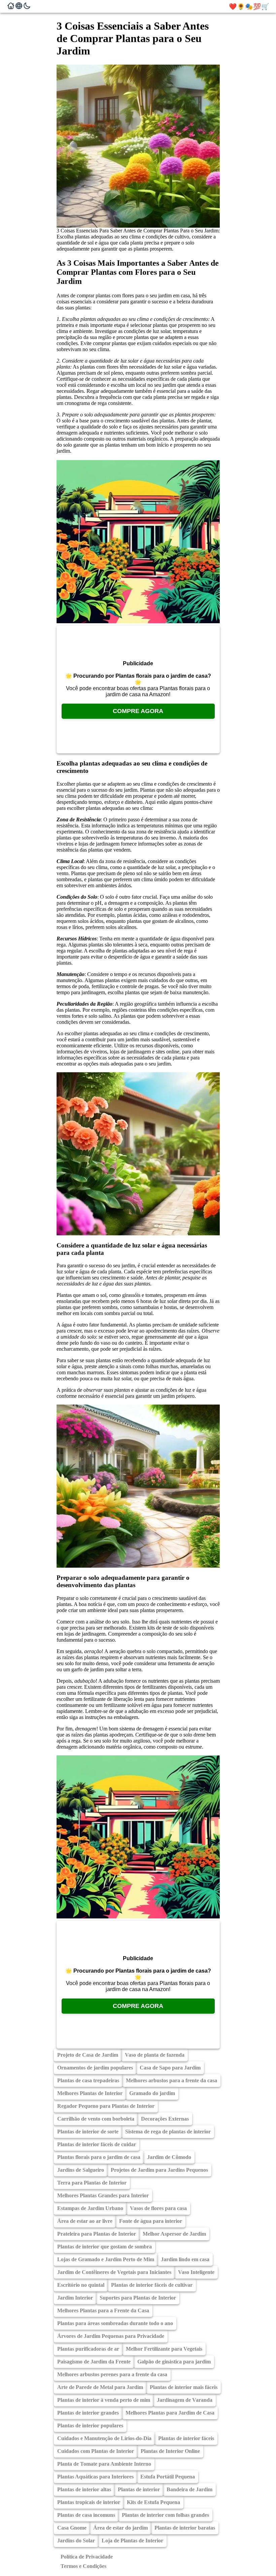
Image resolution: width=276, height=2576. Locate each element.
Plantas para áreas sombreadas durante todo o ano (115, 2323)
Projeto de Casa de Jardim (88, 2055)
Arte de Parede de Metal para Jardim (100, 2387)
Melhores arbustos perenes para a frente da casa (112, 2374)
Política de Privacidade (87, 2557)
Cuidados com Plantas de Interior (96, 2451)
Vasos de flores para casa (158, 2208)
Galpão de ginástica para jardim (174, 2362)
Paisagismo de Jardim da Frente (94, 2362)
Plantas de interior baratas (185, 2528)
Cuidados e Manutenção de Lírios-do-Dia (104, 2438)
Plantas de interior (139, 2489)
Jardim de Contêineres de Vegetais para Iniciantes (114, 2272)
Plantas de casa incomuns (86, 2515)
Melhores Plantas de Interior (90, 2093)
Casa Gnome (72, 2528)
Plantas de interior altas (84, 2489)
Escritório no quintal (81, 2285)
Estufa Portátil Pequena (168, 2477)
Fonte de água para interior (151, 2221)
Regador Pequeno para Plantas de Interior (106, 2106)
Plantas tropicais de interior (89, 2502)
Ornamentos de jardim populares (95, 2068)
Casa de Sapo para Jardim (170, 2068)
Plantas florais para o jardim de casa (99, 2157)
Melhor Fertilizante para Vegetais (164, 2349)
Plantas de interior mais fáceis (184, 2387)
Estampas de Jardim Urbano (90, 2208)
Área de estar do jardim (120, 2528)
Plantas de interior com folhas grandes (165, 2515)
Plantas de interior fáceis (186, 2438)
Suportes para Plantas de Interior (138, 2298)
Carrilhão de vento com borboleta (96, 2119)
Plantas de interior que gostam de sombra (105, 2247)
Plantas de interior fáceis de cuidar (97, 2144)
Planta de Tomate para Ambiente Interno (104, 2464)
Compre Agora (138, 711)
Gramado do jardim (152, 2093)
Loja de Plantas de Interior (132, 2541)
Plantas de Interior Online (170, 2451)
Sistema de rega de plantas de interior (168, 2132)
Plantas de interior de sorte (88, 2132)
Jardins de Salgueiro (81, 2170)
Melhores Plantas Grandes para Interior (103, 2195)
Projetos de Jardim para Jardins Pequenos (159, 2170)
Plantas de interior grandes (88, 2413)
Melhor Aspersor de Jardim (174, 2234)
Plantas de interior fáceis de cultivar (152, 2285)
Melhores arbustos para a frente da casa (171, 2080)
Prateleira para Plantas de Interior (97, 2234)
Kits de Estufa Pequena (153, 2502)
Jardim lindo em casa (185, 2259)
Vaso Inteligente (196, 2272)
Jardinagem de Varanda (185, 2400)
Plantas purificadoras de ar (88, 2349)
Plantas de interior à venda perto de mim (104, 2400)
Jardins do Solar (76, 2541)
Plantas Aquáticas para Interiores (95, 2477)
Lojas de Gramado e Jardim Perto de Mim (106, 2259)
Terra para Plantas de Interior (92, 2183)
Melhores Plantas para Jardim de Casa (170, 2413)
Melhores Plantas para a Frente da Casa (103, 2310)
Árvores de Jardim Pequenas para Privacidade (111, 2336)
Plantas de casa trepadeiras (88, 2080)
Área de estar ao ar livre (85, 2221)
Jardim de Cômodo (169, 2157)
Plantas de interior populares (90, 2425)
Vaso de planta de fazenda (155, 2055)
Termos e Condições (83, 2566)
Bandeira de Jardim (189, 2489)
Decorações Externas (165, 2119)
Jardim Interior (75, 2298)
